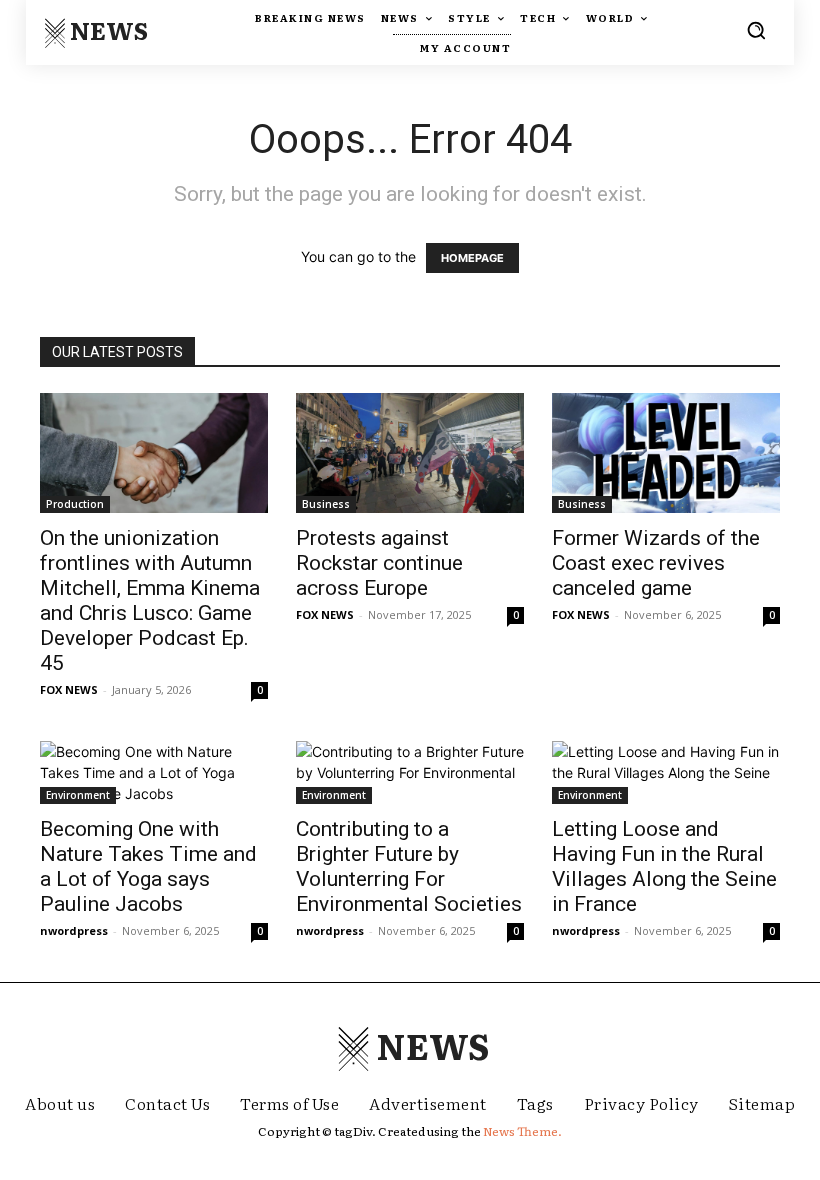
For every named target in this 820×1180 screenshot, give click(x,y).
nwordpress (74, 930)
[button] (756, 30)
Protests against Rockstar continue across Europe (379, 563)
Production (75, 504)
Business (326, 504)
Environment (78, 795)
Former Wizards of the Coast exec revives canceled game (656, 563)
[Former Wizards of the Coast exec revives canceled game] (666, 453)
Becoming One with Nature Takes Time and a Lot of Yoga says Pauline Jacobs (148, 866)
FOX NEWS (69, 689)
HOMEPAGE (472, 258)
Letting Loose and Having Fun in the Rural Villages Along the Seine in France (664, 866)
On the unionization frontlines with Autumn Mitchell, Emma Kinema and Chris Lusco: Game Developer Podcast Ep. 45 (150, 600)
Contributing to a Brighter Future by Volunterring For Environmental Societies (409, 866)
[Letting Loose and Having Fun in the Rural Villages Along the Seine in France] (666, 772)
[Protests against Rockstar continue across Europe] (410, 453)
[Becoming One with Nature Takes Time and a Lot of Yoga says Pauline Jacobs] (154, 772)
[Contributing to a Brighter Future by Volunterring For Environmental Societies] (410, 772)
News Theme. (522, 1131)
